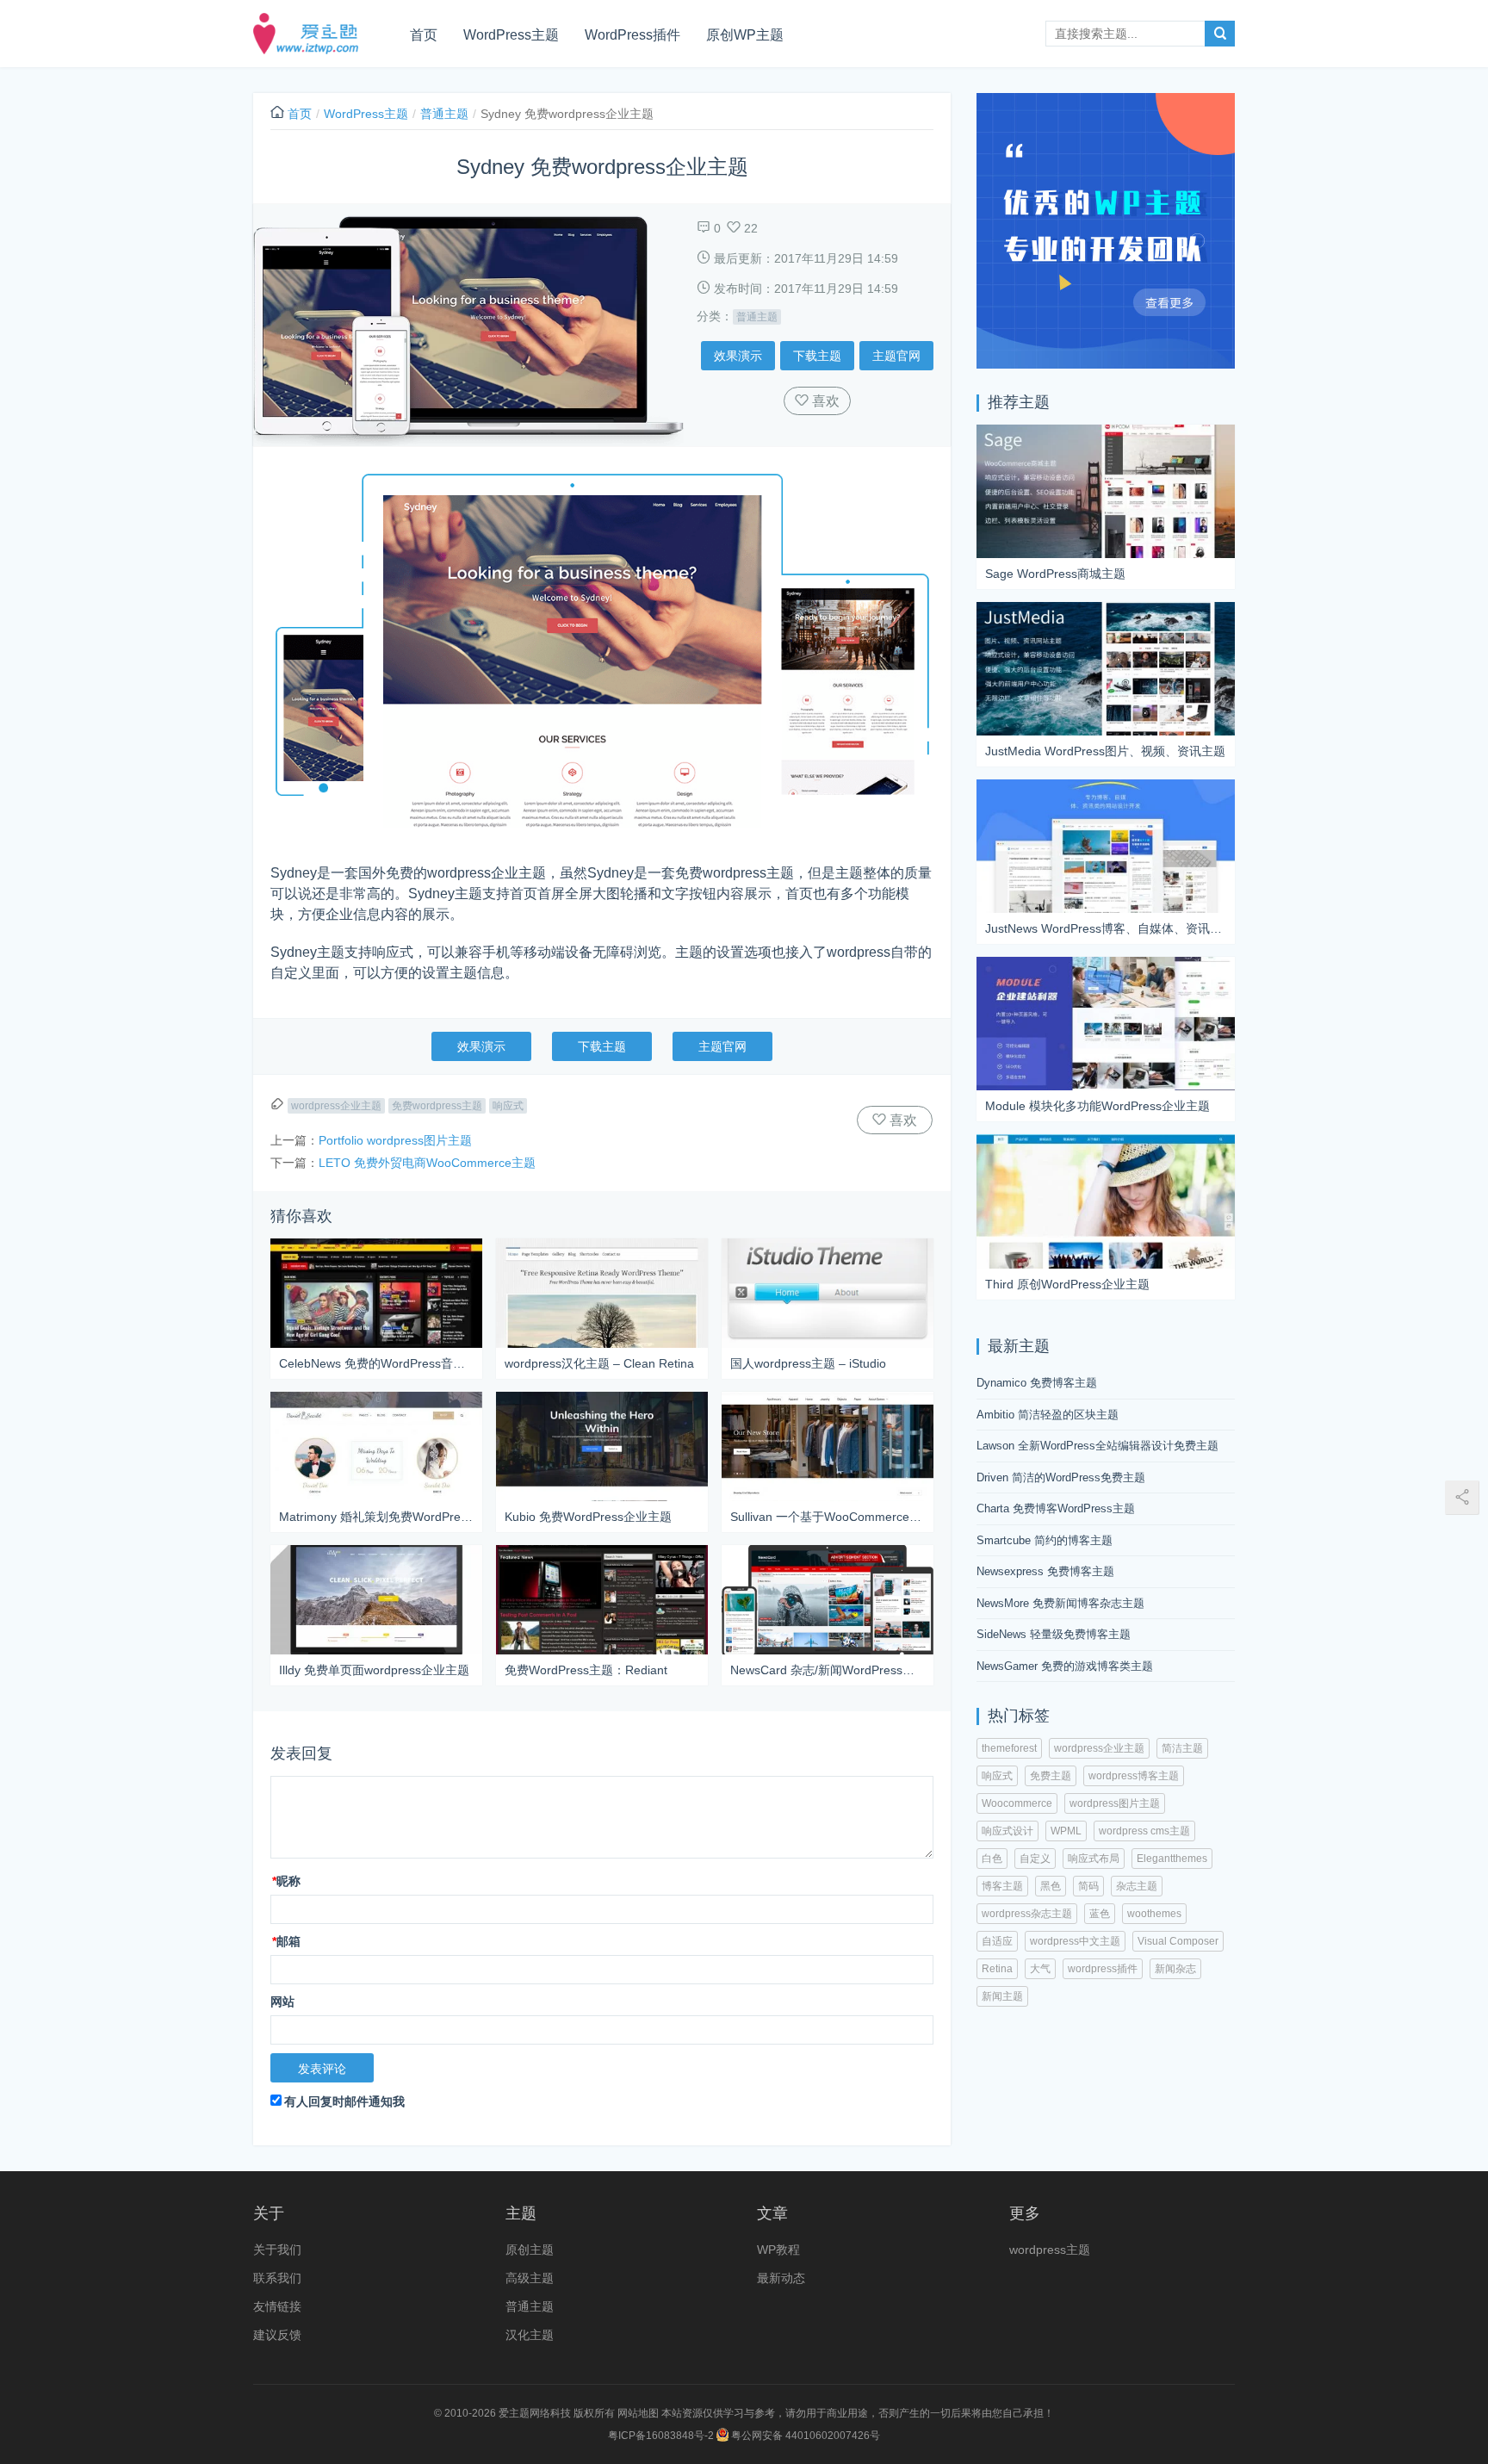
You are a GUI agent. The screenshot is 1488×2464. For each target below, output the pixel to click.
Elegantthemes (1172, 1859)
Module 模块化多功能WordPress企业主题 (1097, 1106)
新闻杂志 (1175, 1969)
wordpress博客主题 (1134, 1776)
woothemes (1154, 1914)
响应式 (508, 1106)
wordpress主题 (1050, 2250)
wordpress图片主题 (1115, 1803)
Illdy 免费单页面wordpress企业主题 (374, 1670)
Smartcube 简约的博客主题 (1045, 1540)
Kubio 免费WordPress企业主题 (588, 1517)
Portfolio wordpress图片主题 (395, 1140)
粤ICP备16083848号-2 (661, 2436)
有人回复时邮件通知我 (344, 2101)
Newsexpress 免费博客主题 (1045, 1571)
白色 (992, 1859)
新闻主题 (1002, 1996)
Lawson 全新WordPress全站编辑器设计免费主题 (1097, 1446)
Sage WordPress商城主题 (1055, 574)
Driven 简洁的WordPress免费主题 (1061, 1477)
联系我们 (277, 2278)
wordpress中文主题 (1075, 1941)
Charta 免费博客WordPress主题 (1056, 1508)
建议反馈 (277, 2335)
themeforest (1009, 1748)
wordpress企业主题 (336, 1106)
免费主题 (1051, 1776)
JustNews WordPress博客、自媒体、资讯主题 (1106, 928)
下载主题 (817, 356)
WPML (1066, 1831)
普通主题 (444, 114)
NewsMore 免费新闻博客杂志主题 (1060, 1603)
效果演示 (738, 356)
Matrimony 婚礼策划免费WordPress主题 (376, 1517)
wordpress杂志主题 (1027, 1914)
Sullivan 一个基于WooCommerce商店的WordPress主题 (828, 1517)
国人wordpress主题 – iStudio (808, 1363)
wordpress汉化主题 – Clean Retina (599, 1363)
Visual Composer (1178, 1941)
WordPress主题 (511, 35)
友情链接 (277, 2306)
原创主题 (530, 2250)
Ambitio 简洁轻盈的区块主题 (1048, 1415)
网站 (282, 2002)
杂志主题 (1137, 1886)
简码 (1088, 1886)
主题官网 (896, 356)
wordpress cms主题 (1144, 1831)
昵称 (286, 1881)
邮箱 (286, 1941)
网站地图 (638, 2413)
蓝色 (1100, 1914)
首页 (424, 35)
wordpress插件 (1103, 1969)
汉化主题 (530, 2335)
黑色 (1051, 1886)
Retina (997, 1969)
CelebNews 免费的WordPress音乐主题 (376, 1363)
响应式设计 (1008, 1831)
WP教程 (778, 2250)
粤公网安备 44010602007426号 (804, 2436)
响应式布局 (1094, 1859)
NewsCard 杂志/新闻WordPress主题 (828, 1670)
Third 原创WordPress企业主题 (1067, 1284)
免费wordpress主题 (437, 1106)
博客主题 (1002, 1886)
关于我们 (277, 2250)
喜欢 (824, 401)
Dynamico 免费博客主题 (1037, 1383)
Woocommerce (1017, 1803)
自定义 (1035, 1859)
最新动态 (781, 2278)
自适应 (997, 1941)
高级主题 (530, 2278)
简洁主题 (1182, 1748)
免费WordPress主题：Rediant (586, 1670)
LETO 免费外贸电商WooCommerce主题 (427, 1163)
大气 (1040, 1969)
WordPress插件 (632, 35)
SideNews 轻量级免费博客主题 (1054, 1634)
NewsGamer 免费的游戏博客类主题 (1065, 1666)
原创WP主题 (745, 35)
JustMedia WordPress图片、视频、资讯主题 (1105, 751)
